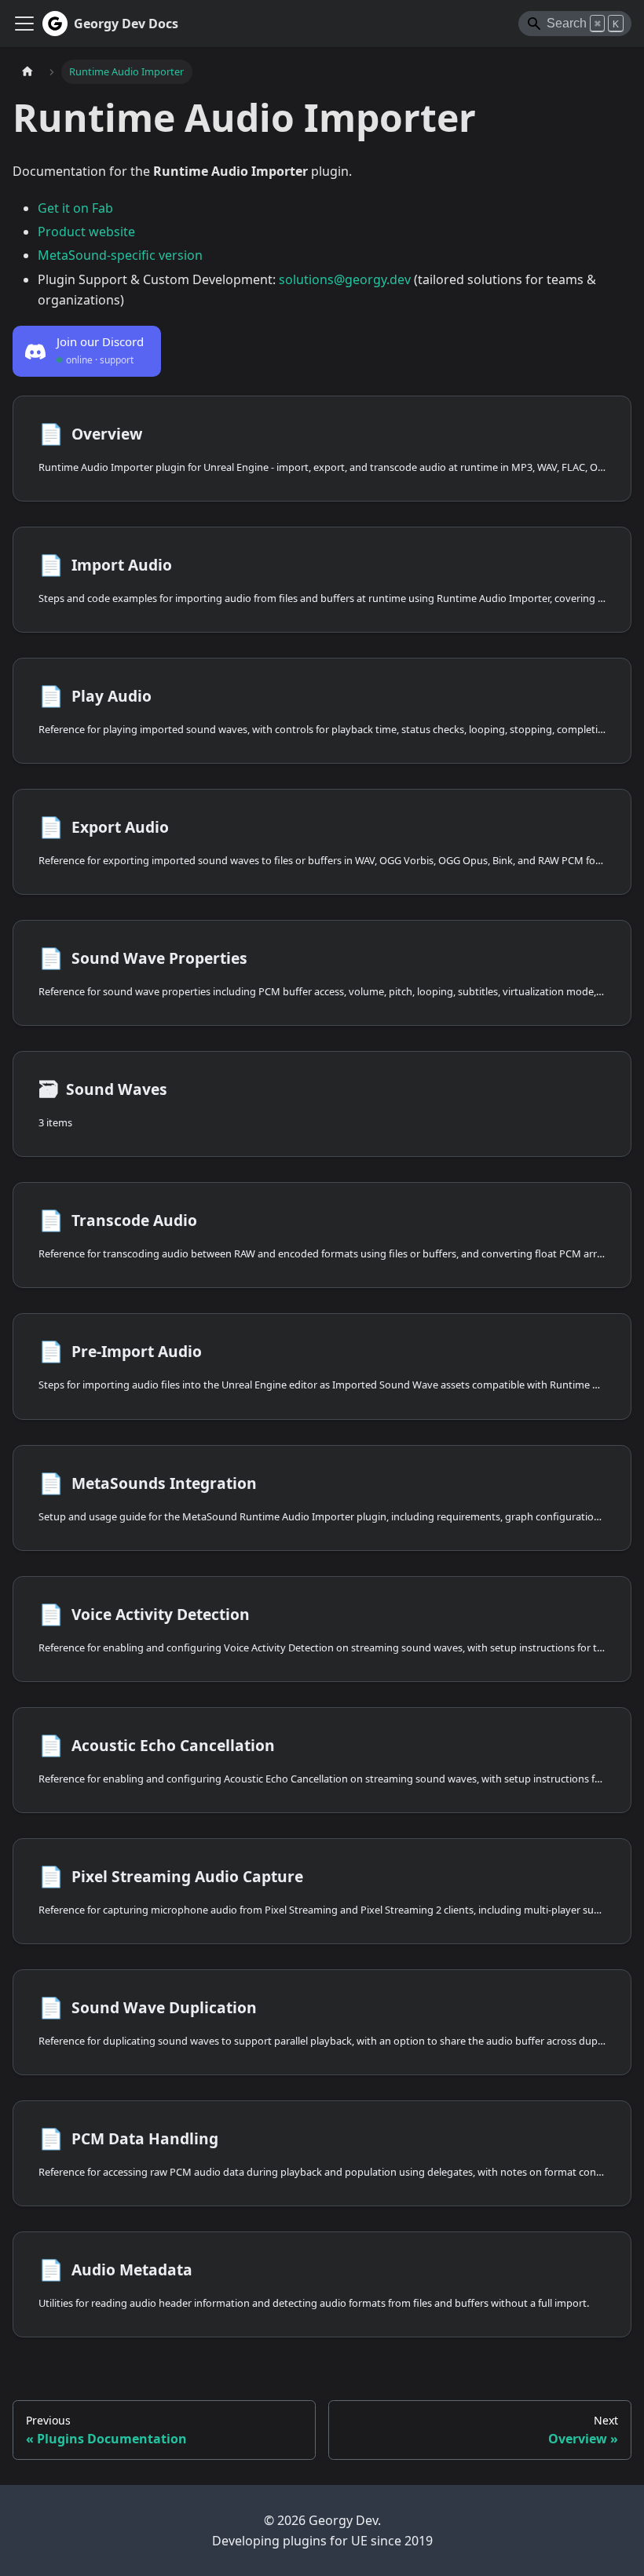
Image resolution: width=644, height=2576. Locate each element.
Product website (86, 232)
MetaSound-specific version (120, 255)
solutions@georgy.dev (345, 279)
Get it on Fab (75, 208)
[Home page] (27, 72)
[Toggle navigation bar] (24, 24)
